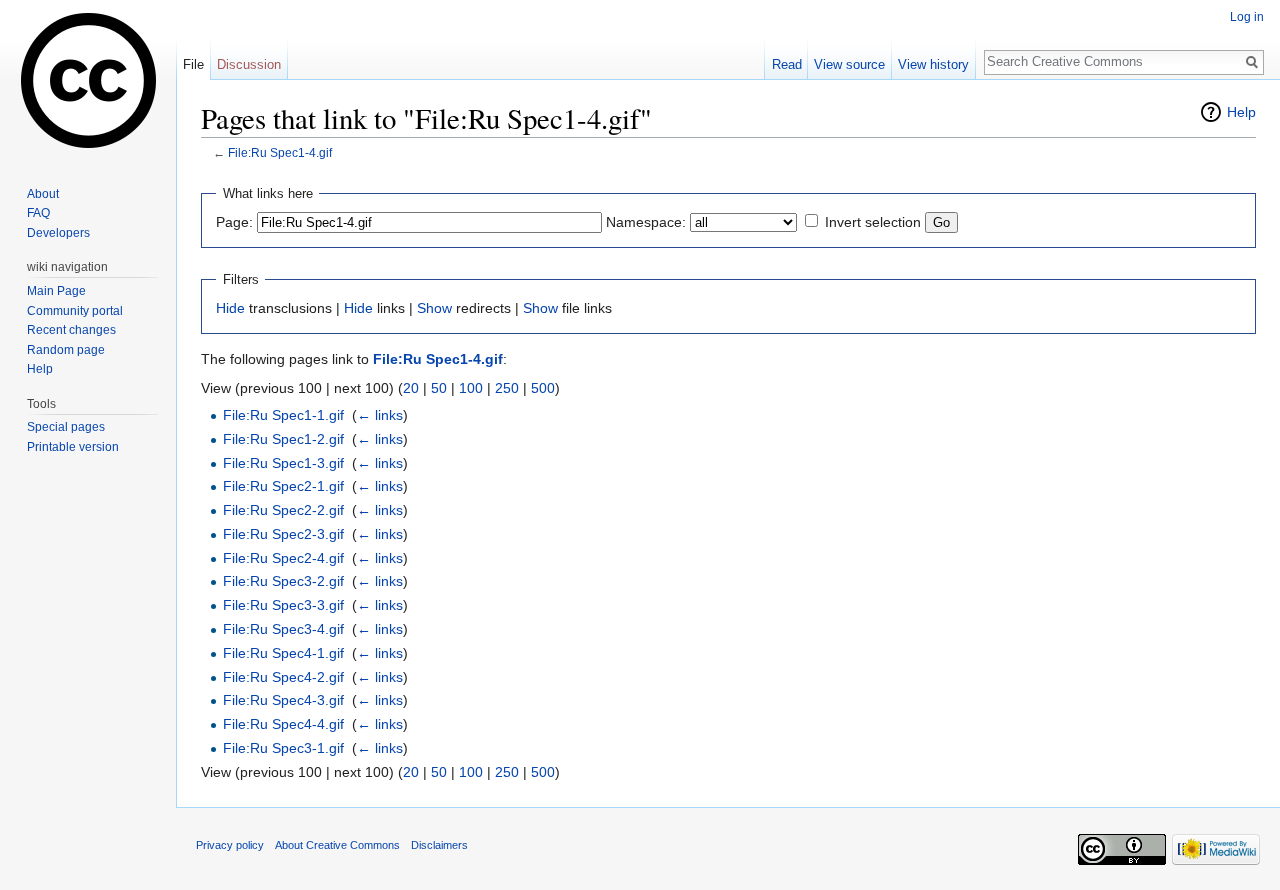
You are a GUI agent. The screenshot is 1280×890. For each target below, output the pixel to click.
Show (434, 308)
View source (849, 64)
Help (1241, 112)
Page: (234, 222)
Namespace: (646, 222)
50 (439, 388)
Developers (58, 233)
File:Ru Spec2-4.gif (283, 558)
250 (507, 388)
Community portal (75, 311)
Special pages (66, 427)
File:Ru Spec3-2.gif (283, 581)
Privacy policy (230, 845)
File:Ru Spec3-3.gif (283, 605)
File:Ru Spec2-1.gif (283, 486)
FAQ (38, 213)
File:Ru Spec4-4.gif (283, 724)
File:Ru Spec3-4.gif (283, 629)
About (43, 194)
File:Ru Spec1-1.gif (283, 415)
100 (471, 388)
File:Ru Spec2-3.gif (283, 534)
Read (787, 64)
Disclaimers (439, 845)
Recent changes (71, 330)
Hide (230, 308)
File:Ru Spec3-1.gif (283, 748)
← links (380, 415)
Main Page (56, 291)
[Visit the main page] (88, 80)
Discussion (249, 64)
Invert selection (873, 222)
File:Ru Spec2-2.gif (283, 510)
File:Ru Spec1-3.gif (283, 463)
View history (933, 64)
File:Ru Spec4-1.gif (283, 653)
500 (543, 388)
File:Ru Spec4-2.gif (283, 677)
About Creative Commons (337, 845)
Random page (66, 350)
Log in (1247, 17)
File (193, 64)
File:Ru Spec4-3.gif (283, 700)
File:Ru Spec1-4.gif (280, 152)
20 (411, 388)
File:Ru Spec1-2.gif (283, 439)
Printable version (73, 447)
